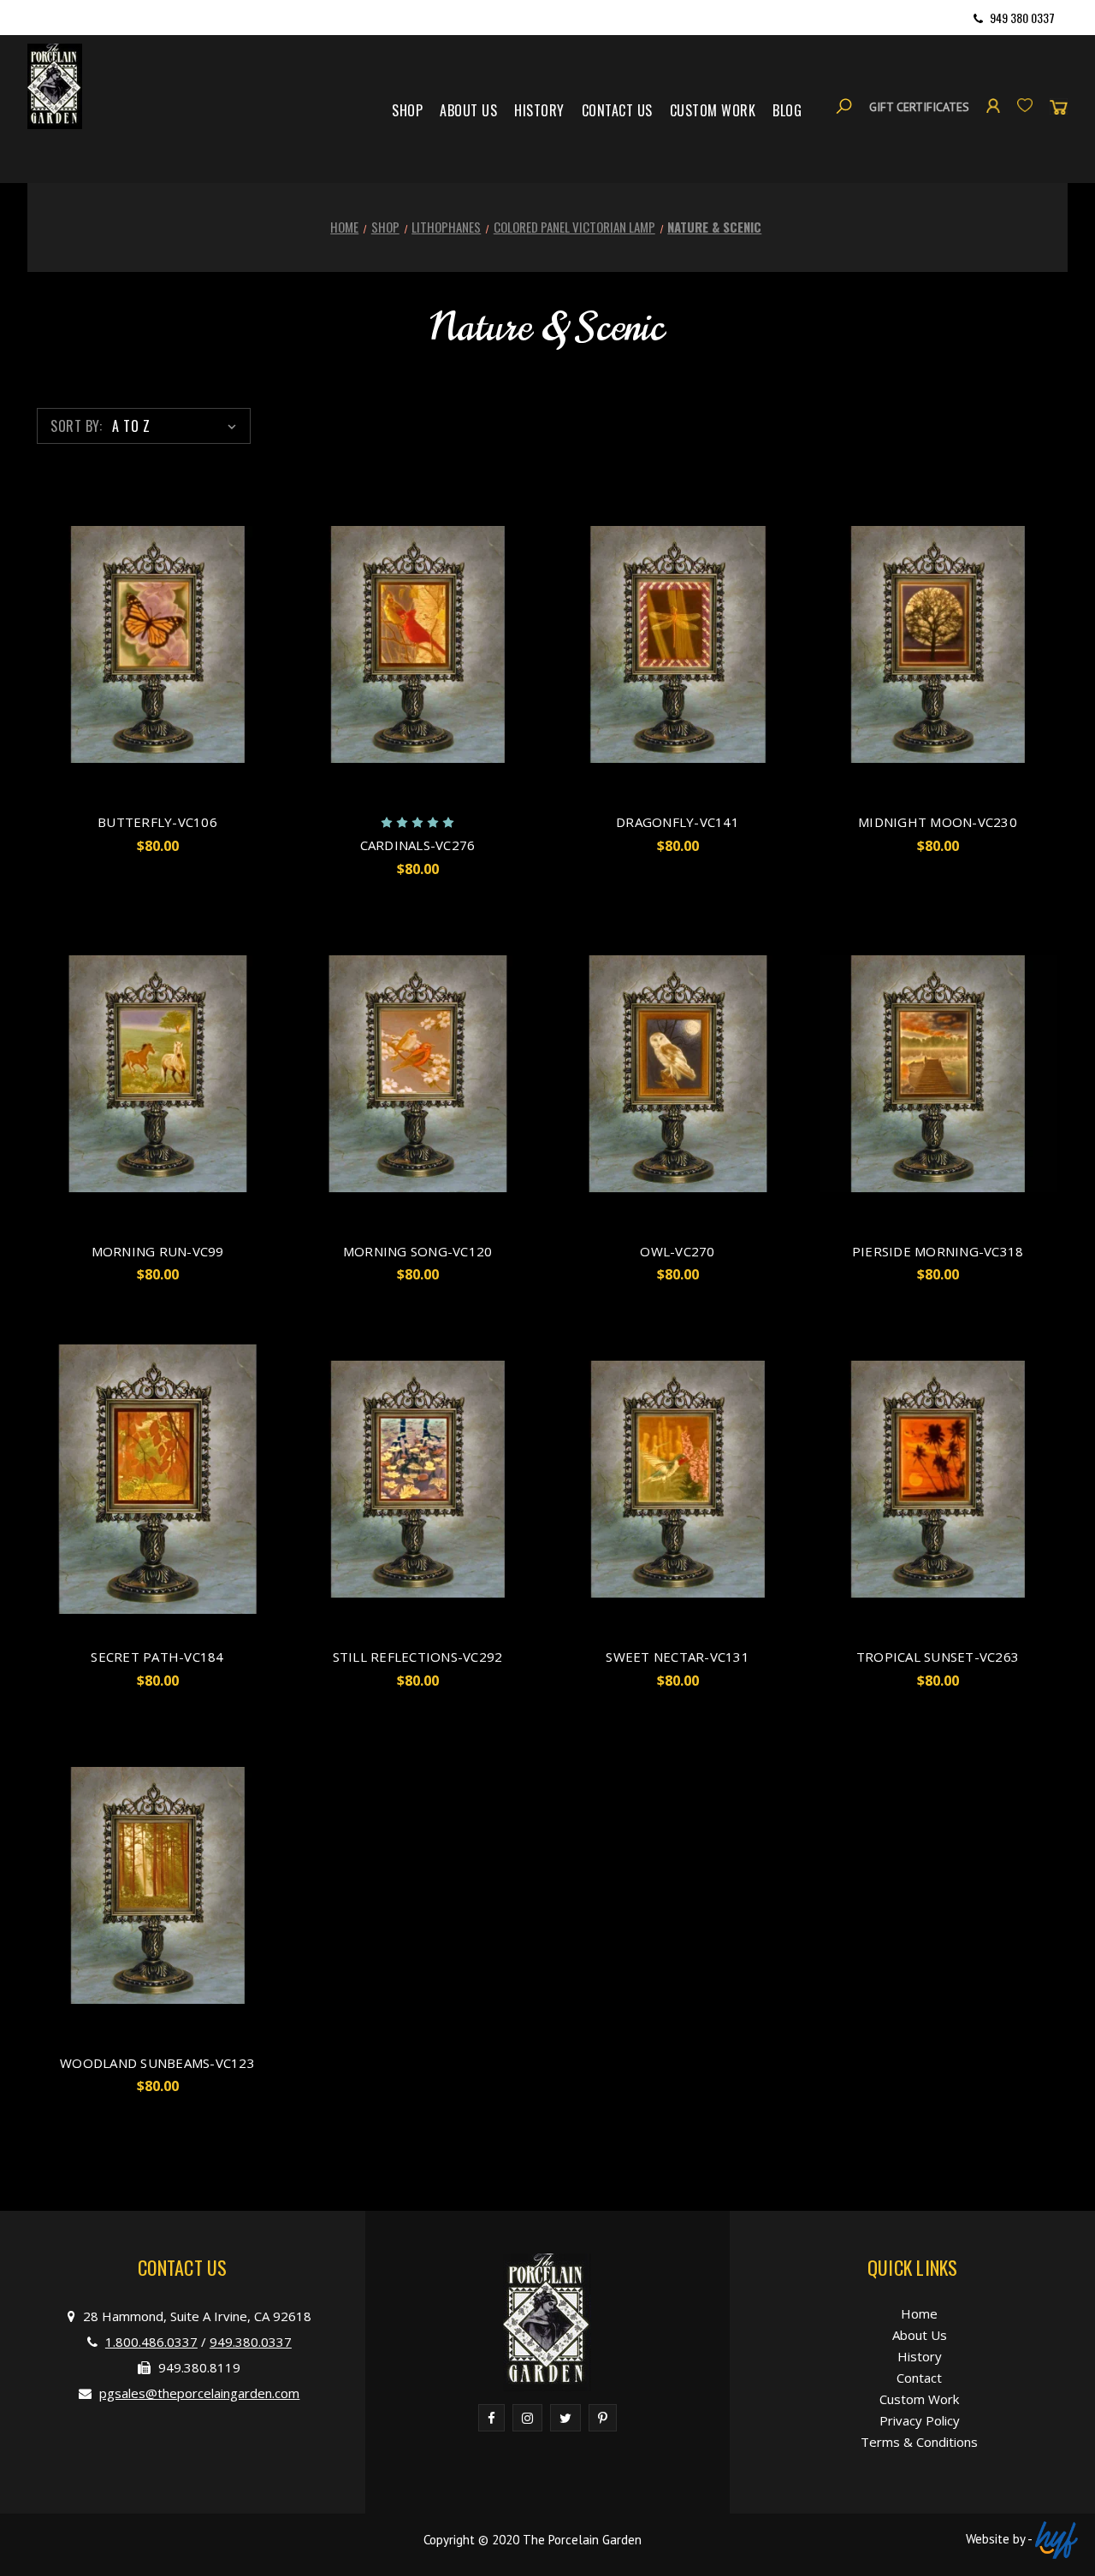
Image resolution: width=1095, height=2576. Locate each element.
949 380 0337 (1022, 18)
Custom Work (713, 110)
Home (919, 2313)
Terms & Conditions (919, 2442)
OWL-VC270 (677, 1251)
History (539, 110)
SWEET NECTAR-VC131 (678, 1657)
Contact (919, 2378)
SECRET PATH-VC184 (157, 1657)
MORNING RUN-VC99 (158, 1251)
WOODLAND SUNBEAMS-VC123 (157, 2063)
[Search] (844, 106)
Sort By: (76, 426)
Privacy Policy (920, 2420)
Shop (407, 110)
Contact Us (617, 110)
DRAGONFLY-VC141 (678, 822)
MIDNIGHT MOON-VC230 (938, 822)
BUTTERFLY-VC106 (157, 822)
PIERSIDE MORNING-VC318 (938, 1251)
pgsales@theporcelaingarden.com (199, 2393)
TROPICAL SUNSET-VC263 (938, 1657)
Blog (787, 110)
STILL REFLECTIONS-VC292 (418, 1657)
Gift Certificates (919, 107)
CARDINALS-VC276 (418, 845)
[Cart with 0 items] (1059, 106)
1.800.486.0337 (151, 2342)
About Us (468, 110)
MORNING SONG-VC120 (418, 1251)
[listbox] (178, 426)
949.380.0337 (251, 2342)
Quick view (157, 645)
